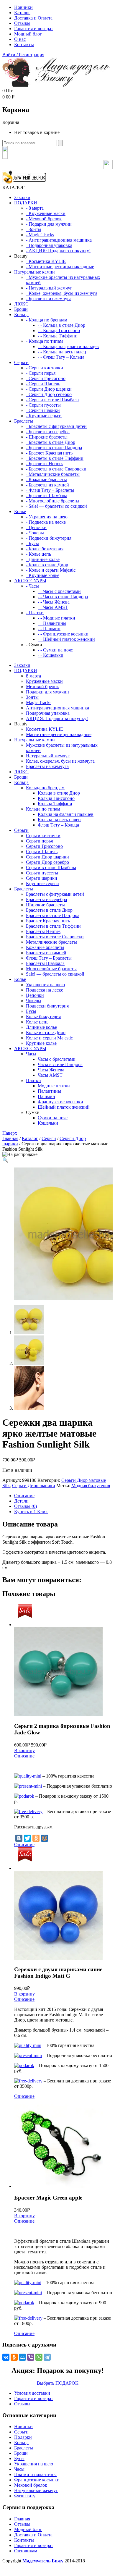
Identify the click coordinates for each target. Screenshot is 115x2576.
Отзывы (22, 23)
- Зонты (34, 229)
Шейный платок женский (64, 1107)
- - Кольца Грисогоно (59, 330)
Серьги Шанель (42, 852)
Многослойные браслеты (51, 969)
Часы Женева (51, 1070)
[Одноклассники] (36, 1838)
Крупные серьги (42, 883)
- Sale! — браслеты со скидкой (56, 506)
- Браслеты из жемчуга (49, 299)
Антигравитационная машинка (57, 708)
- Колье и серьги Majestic (51, 570)
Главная (10, 1138)
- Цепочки (36, 527)
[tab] (63, 1496)
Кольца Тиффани (55, 804)
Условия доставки (32, 2393)
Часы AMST (50, 1075)
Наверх (10, 1133)
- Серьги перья (41, 373)
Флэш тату (25, 2496)
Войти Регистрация (23, 55)
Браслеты (24, 421)
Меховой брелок (42, 687)
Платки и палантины (35, 2474)
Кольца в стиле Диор (59, 793)
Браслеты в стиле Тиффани (53, 926)
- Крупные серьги (44, 416)
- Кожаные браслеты (46, 480)
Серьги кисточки (43, 836)
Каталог (22, 13)
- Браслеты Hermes (45, 464)
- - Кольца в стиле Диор (61, 325)
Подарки (23, 2437)
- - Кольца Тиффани (58, 336)
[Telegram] (47, 2357)
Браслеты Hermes (43, 931)
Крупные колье (41, 1043)
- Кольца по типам (44, 341)
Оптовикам (26, 2551)
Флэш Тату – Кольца (58, 825)
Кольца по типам (43, 809)
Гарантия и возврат (34, 29)
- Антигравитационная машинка (59, 240)
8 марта (33, 676)
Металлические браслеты (51, 942)
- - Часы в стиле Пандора (63, 597)
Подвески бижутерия (47, 1006)
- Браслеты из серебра (48, 432)
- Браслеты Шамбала (47, 495)
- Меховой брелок (44, 219)
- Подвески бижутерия (49, 538)
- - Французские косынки (63, 634)
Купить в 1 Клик (31, 1512)
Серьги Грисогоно (44, 846)
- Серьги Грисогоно (46, 378)
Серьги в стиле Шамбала (51, 867)
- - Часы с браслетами (59, 591)
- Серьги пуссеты (43, 405)
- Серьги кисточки (45, 368)
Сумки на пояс (53, 1118)
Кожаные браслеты (45, 947)
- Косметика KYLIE (46, 261)
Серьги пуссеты (42, 873)
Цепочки (35, 995)
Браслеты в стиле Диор (49, 910)
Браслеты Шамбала (45, 963)
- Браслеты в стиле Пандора (54, 448)
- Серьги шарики (43, 410)
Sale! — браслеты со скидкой (55, 974)
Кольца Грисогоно (56, 798)
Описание (24, 1496)
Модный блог (28, 34)
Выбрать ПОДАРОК (58, 2383)
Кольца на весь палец (59, 820)
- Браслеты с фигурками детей (56, 426)
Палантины (49, 1091)
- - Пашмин (49, 629)
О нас (20, 39)
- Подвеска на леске (46, 522)
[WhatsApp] (39, 2357)
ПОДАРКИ (26, 203)
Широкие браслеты (45, 905)
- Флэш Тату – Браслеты (50, 490)
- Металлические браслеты (53, 474)
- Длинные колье (43, 559)
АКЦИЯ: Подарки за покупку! (57, 718)
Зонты (32, 697)
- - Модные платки (56, 618)
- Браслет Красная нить (49, 453)
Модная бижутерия (91, 1486)
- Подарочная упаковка (49, 245)
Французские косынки (60, 1102)
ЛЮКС (21, 304)
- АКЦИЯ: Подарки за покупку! (58, 251)
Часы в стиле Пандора (60, 1064)
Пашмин (46, 1096)
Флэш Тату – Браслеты (49, 958)
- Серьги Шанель (43, 384)
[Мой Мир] (45, 1838)
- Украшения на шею (47, 517)
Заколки (22, 197)
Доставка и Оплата (33, 18)
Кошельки (48, 1123)
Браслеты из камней (46, 953)
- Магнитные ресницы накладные (60, 267)
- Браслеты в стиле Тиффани (55, 458)
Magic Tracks (39, 702)
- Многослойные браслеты (53, 501)
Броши (21, 309)
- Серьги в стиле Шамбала (52, 400)
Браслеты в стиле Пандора (53, 915)
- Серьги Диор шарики (49, 389)
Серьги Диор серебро (47, 862)
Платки (33, 1080)
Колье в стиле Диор (46, 1032)
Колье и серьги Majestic (49, 1038)
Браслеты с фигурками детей (55, 894)
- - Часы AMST (53, 607)
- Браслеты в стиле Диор (51, 442)
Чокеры (34, 1001)
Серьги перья (39, 841)
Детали (21, 1501)
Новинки (23, 7)
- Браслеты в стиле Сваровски (56, 469)
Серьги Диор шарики (47, 857)
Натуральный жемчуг (48, 756)
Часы (31, 1054)
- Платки (35, 613)
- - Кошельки (51, 655)
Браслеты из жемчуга (47, 766)
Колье (20, 511)
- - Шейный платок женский (66, 639)
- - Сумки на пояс (55, 650)
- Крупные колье (43, 575)
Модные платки (54, 1086)
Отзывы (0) (26, 1506)
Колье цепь (37, 1022)
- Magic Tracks (40, 235)
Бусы (31, 1011)
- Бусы (32, 543)
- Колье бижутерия (45, 549)
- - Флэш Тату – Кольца (61, 357)
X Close (10, 2571)
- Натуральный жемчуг (49, 288)
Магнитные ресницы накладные (59, 734)
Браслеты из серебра (46, 899)
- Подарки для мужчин (49, 224)
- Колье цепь (38, 554)
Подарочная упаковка (48, 713)
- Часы (32, 586)
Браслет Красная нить (48, 921)
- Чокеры (35, 533)
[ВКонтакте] (19, 1838)
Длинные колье (41, 1027)
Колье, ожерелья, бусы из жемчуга (60, 761)
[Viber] (31, 2357)
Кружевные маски (44, 681)
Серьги (21, 362)
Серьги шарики (42, 878)
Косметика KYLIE (45, 729)
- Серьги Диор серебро (49, 394)
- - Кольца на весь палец (62, 352)
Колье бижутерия (43, 1017)
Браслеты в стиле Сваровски (55, 937)
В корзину (24, 1751)
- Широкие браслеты (47, 437)
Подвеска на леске (45, 990)
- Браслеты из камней (47, 485)
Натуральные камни (34, 272)
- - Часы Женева (54, 602)
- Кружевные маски (46, 213)
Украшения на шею (45, 985)
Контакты (24, 45)
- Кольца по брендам (47, 320)
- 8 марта (35, 208)
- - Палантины (52, 623)
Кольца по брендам (45, 788)
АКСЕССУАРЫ (30, 581)
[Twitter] (27, 1838)
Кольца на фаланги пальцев (66, 814)
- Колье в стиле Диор (47, 565)
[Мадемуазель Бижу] (56, 85)
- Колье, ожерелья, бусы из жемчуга (62, 293)
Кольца (21, 314)
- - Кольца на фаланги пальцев (68, 346)
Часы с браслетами (57, 1059)
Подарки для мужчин (47, 692)
